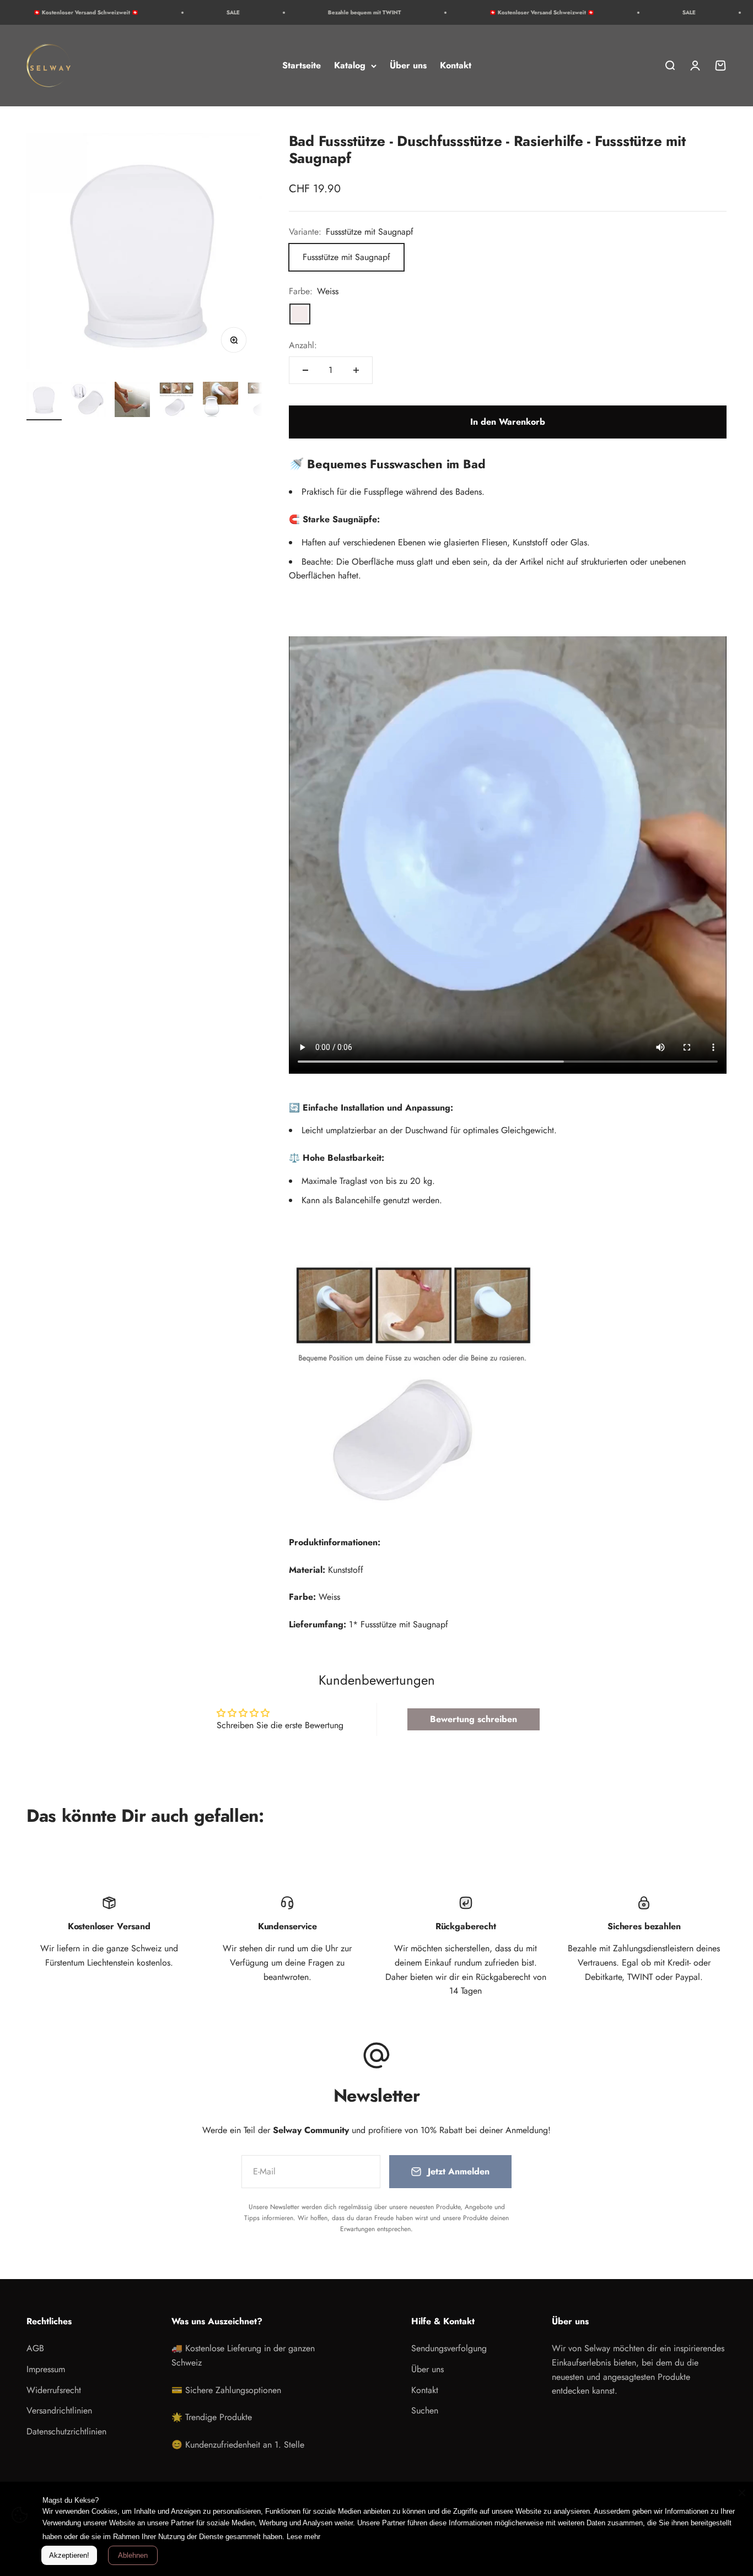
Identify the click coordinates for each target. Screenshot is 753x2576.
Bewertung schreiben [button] (474, 1719)
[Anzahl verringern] (305, 370)
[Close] (742, 2493)
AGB (35, 2348)
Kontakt (456, 65)
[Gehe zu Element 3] (132, 401)
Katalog (350, 65)
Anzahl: (303, 345)
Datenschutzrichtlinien (66, 2431)
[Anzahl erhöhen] (356, 370)
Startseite (302, 65)
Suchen (425, 2410)
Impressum (46, 2369)
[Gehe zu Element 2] (88, 401)
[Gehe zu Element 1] (44, 401)
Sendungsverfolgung (449, 2348)
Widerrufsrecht (54, 2390)
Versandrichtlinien (59, 2410)
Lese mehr (303, 2537)
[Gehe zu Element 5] (220, 401)
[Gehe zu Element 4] (176, 401)
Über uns (408, 65)
